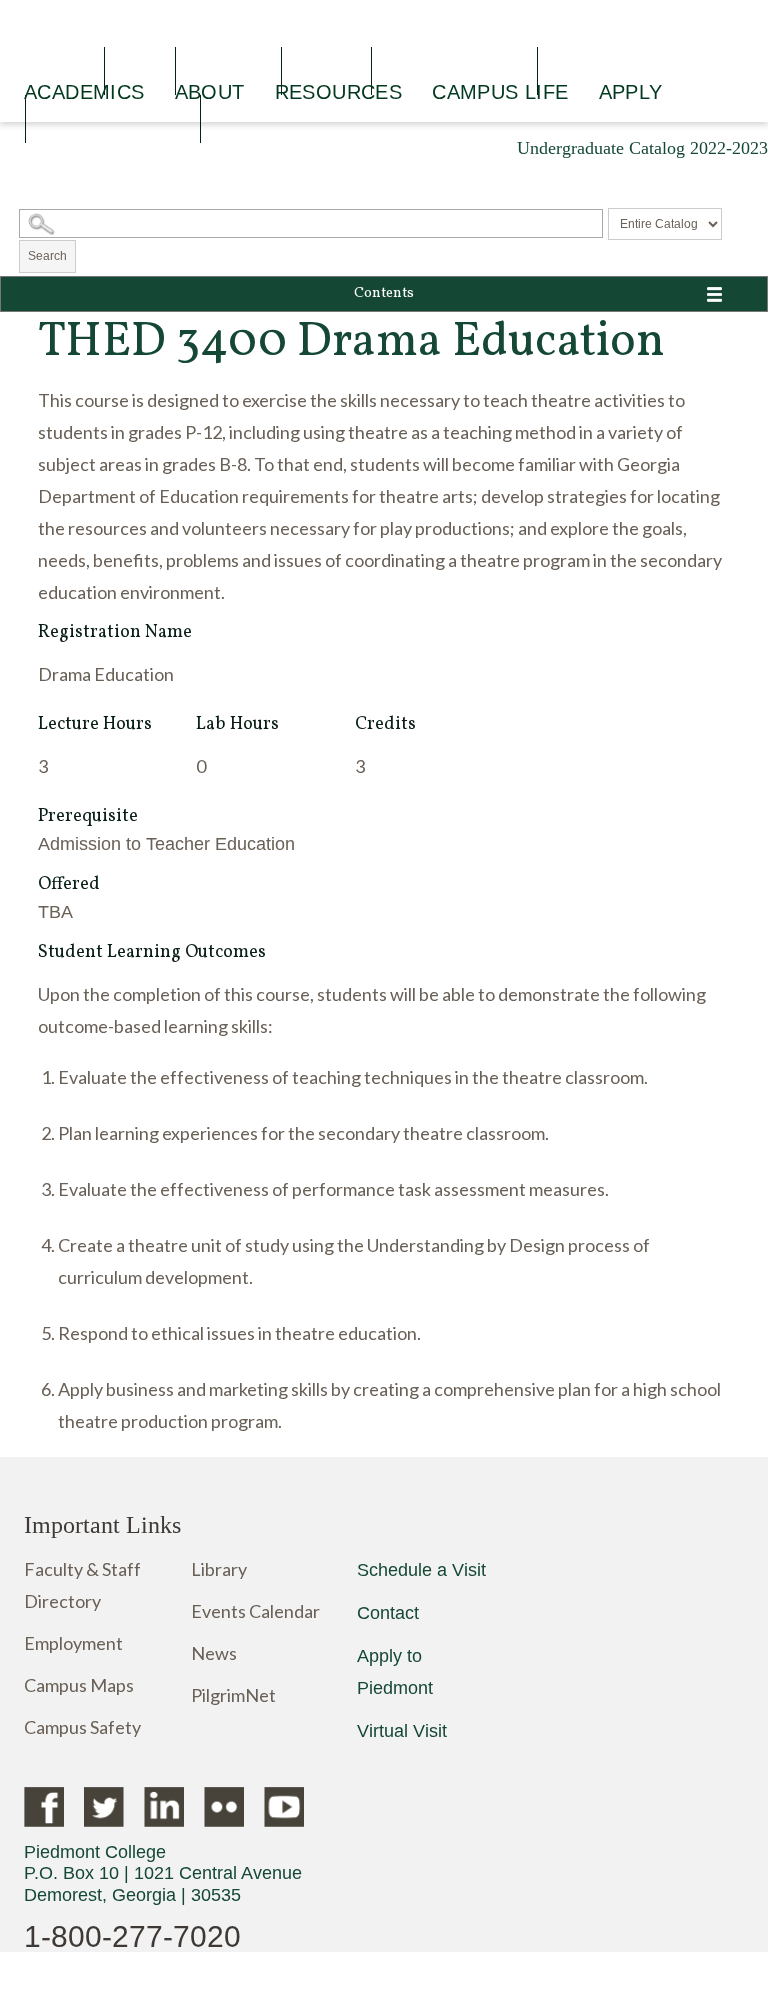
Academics (84, 92)
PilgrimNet (233, 1695)
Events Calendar (255, 1611)
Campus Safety (82, 1727)
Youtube (284, 1807)
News (214, 1653)
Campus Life (500, 92)
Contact (388, 1613)
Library (219, 1569)
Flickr (224, 1807)
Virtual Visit (402, 1731)
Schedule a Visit (421, 1570)
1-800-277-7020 (132, 1936)
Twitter (104, 1807)
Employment (73, 1643)
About (210, 92)
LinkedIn (164, 1807)
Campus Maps (79, 1685)
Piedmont (238, 31)
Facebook (44, 1807)
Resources (339, 92)
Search (47, 256)
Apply (631, 92)
